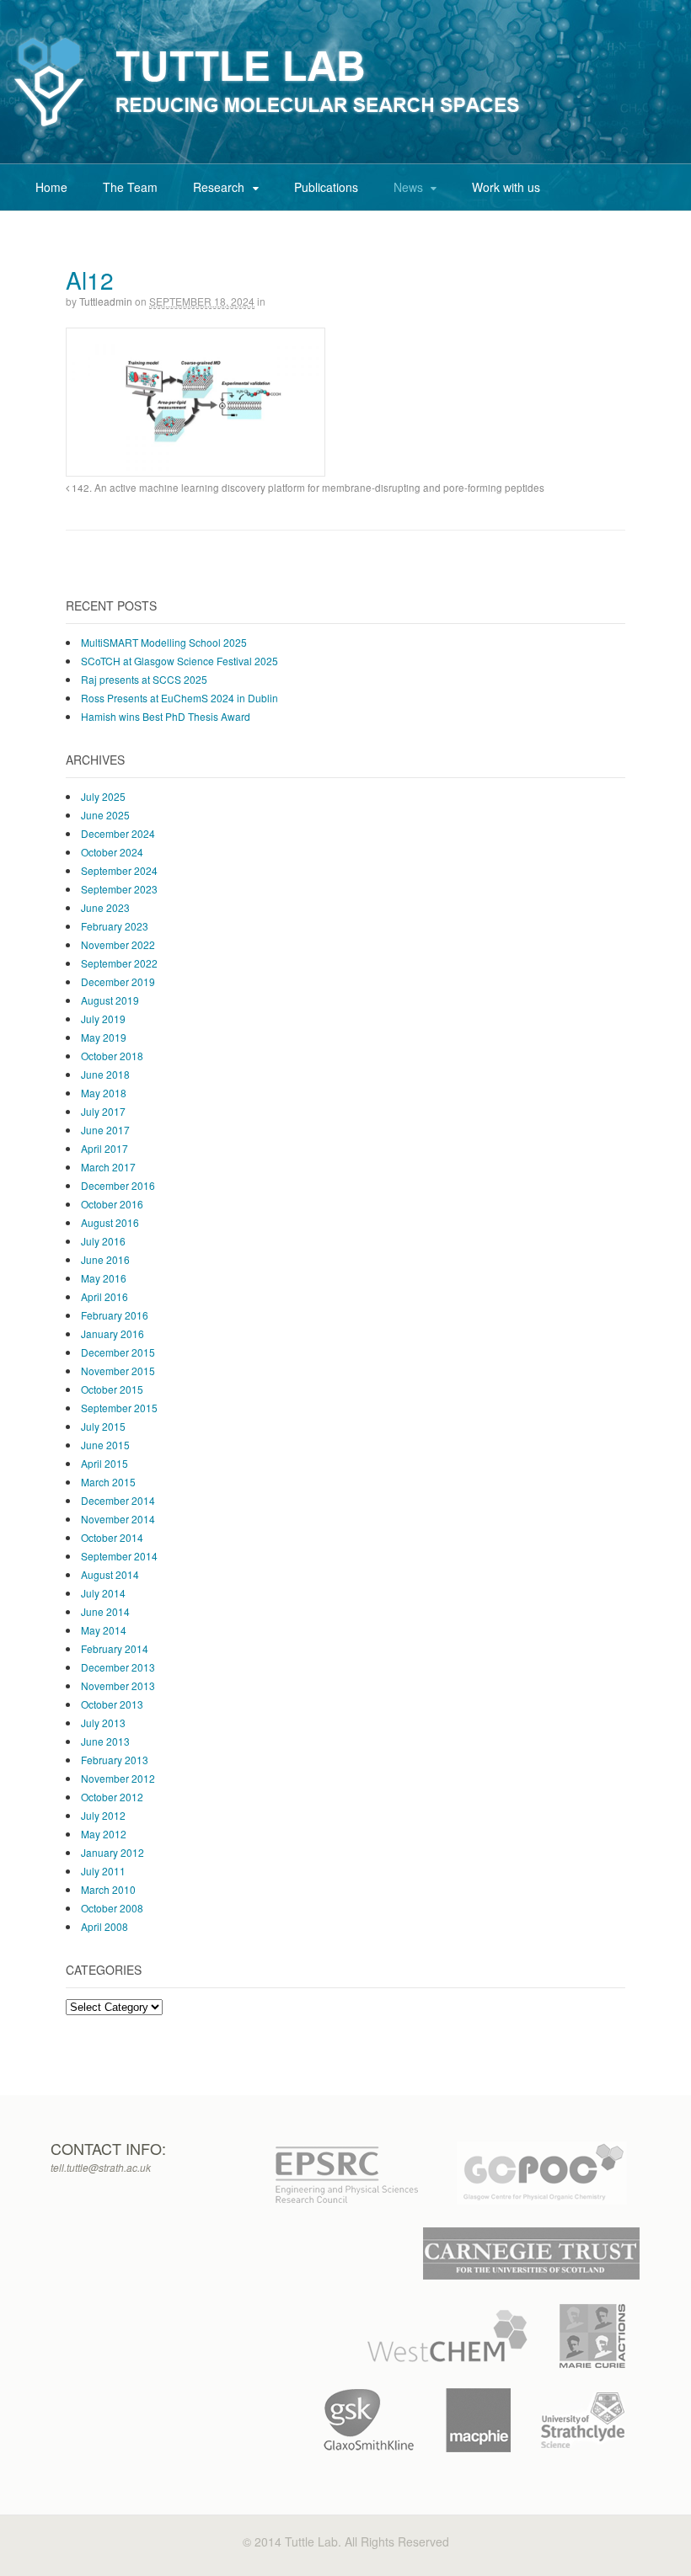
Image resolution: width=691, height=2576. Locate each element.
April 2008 (104, 1926)
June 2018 (105, 1074)
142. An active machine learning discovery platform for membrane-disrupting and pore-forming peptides (307, 488)
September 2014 (119, 1556)
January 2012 (112, 1852)
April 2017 (104, 1148)
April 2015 (104, 1463)
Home (51, 187)
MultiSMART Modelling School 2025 (164, 642)
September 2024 (119, 870)
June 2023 (105, 907)
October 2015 (112, 1389)
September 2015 (119, 1408)
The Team (130, 187)
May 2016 (104, 1278)
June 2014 (105, 1611)
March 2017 (108, 1167)
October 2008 (112, 1908)
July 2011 (103, 1871)
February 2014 (115, 1648)
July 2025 (103, 796)
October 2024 (112, 852)
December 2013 (118, 1667)
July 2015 (103, 1426)
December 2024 (118, 833)
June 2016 (105, 1259)
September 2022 (119, 963)
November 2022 (118, 944)
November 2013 (118, 1685)
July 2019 (103, 1019)
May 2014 (104, 1630)
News (408, 187)
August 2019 (110, 1000)
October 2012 (112, 1797)
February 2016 (115, 1315)
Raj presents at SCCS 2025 (144, 679)
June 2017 (105, 1130)
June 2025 (105, 815)
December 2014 (118, 1500)
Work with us (506, 187)
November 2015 (118, 1371)
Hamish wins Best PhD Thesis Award (166, 716)
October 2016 (112, 1204)
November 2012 (118, 1778)
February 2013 (115, 1760)
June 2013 (105, 1741)
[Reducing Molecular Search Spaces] (268, 128)
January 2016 (112, 1333)
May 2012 (104, 1834)
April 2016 (104, 1296)
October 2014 (112, 1537)
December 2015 (118, 1352)
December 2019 (118, 981)
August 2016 (110, 1222)
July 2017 (103, 1111)
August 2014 (110, 1574)
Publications (326, 187)
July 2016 (103, 1241)
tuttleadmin (106, 301)
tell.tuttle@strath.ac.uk (101, 2167)
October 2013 (112, 1704)
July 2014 (103, 1593)
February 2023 (115, 926)
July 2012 (103, 1815)
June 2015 (105, 1445)
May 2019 (104, 1037)
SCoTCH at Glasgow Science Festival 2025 (179, 661)
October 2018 (112, 1056)
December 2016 (118, 1185)
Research (219, 187)
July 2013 (103, 1723)
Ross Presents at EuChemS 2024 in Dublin (179, 698)
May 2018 (104, 1093)
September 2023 (119, 889)
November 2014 (118, 1519)
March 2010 (108, 1889)
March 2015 (108, 1482)
